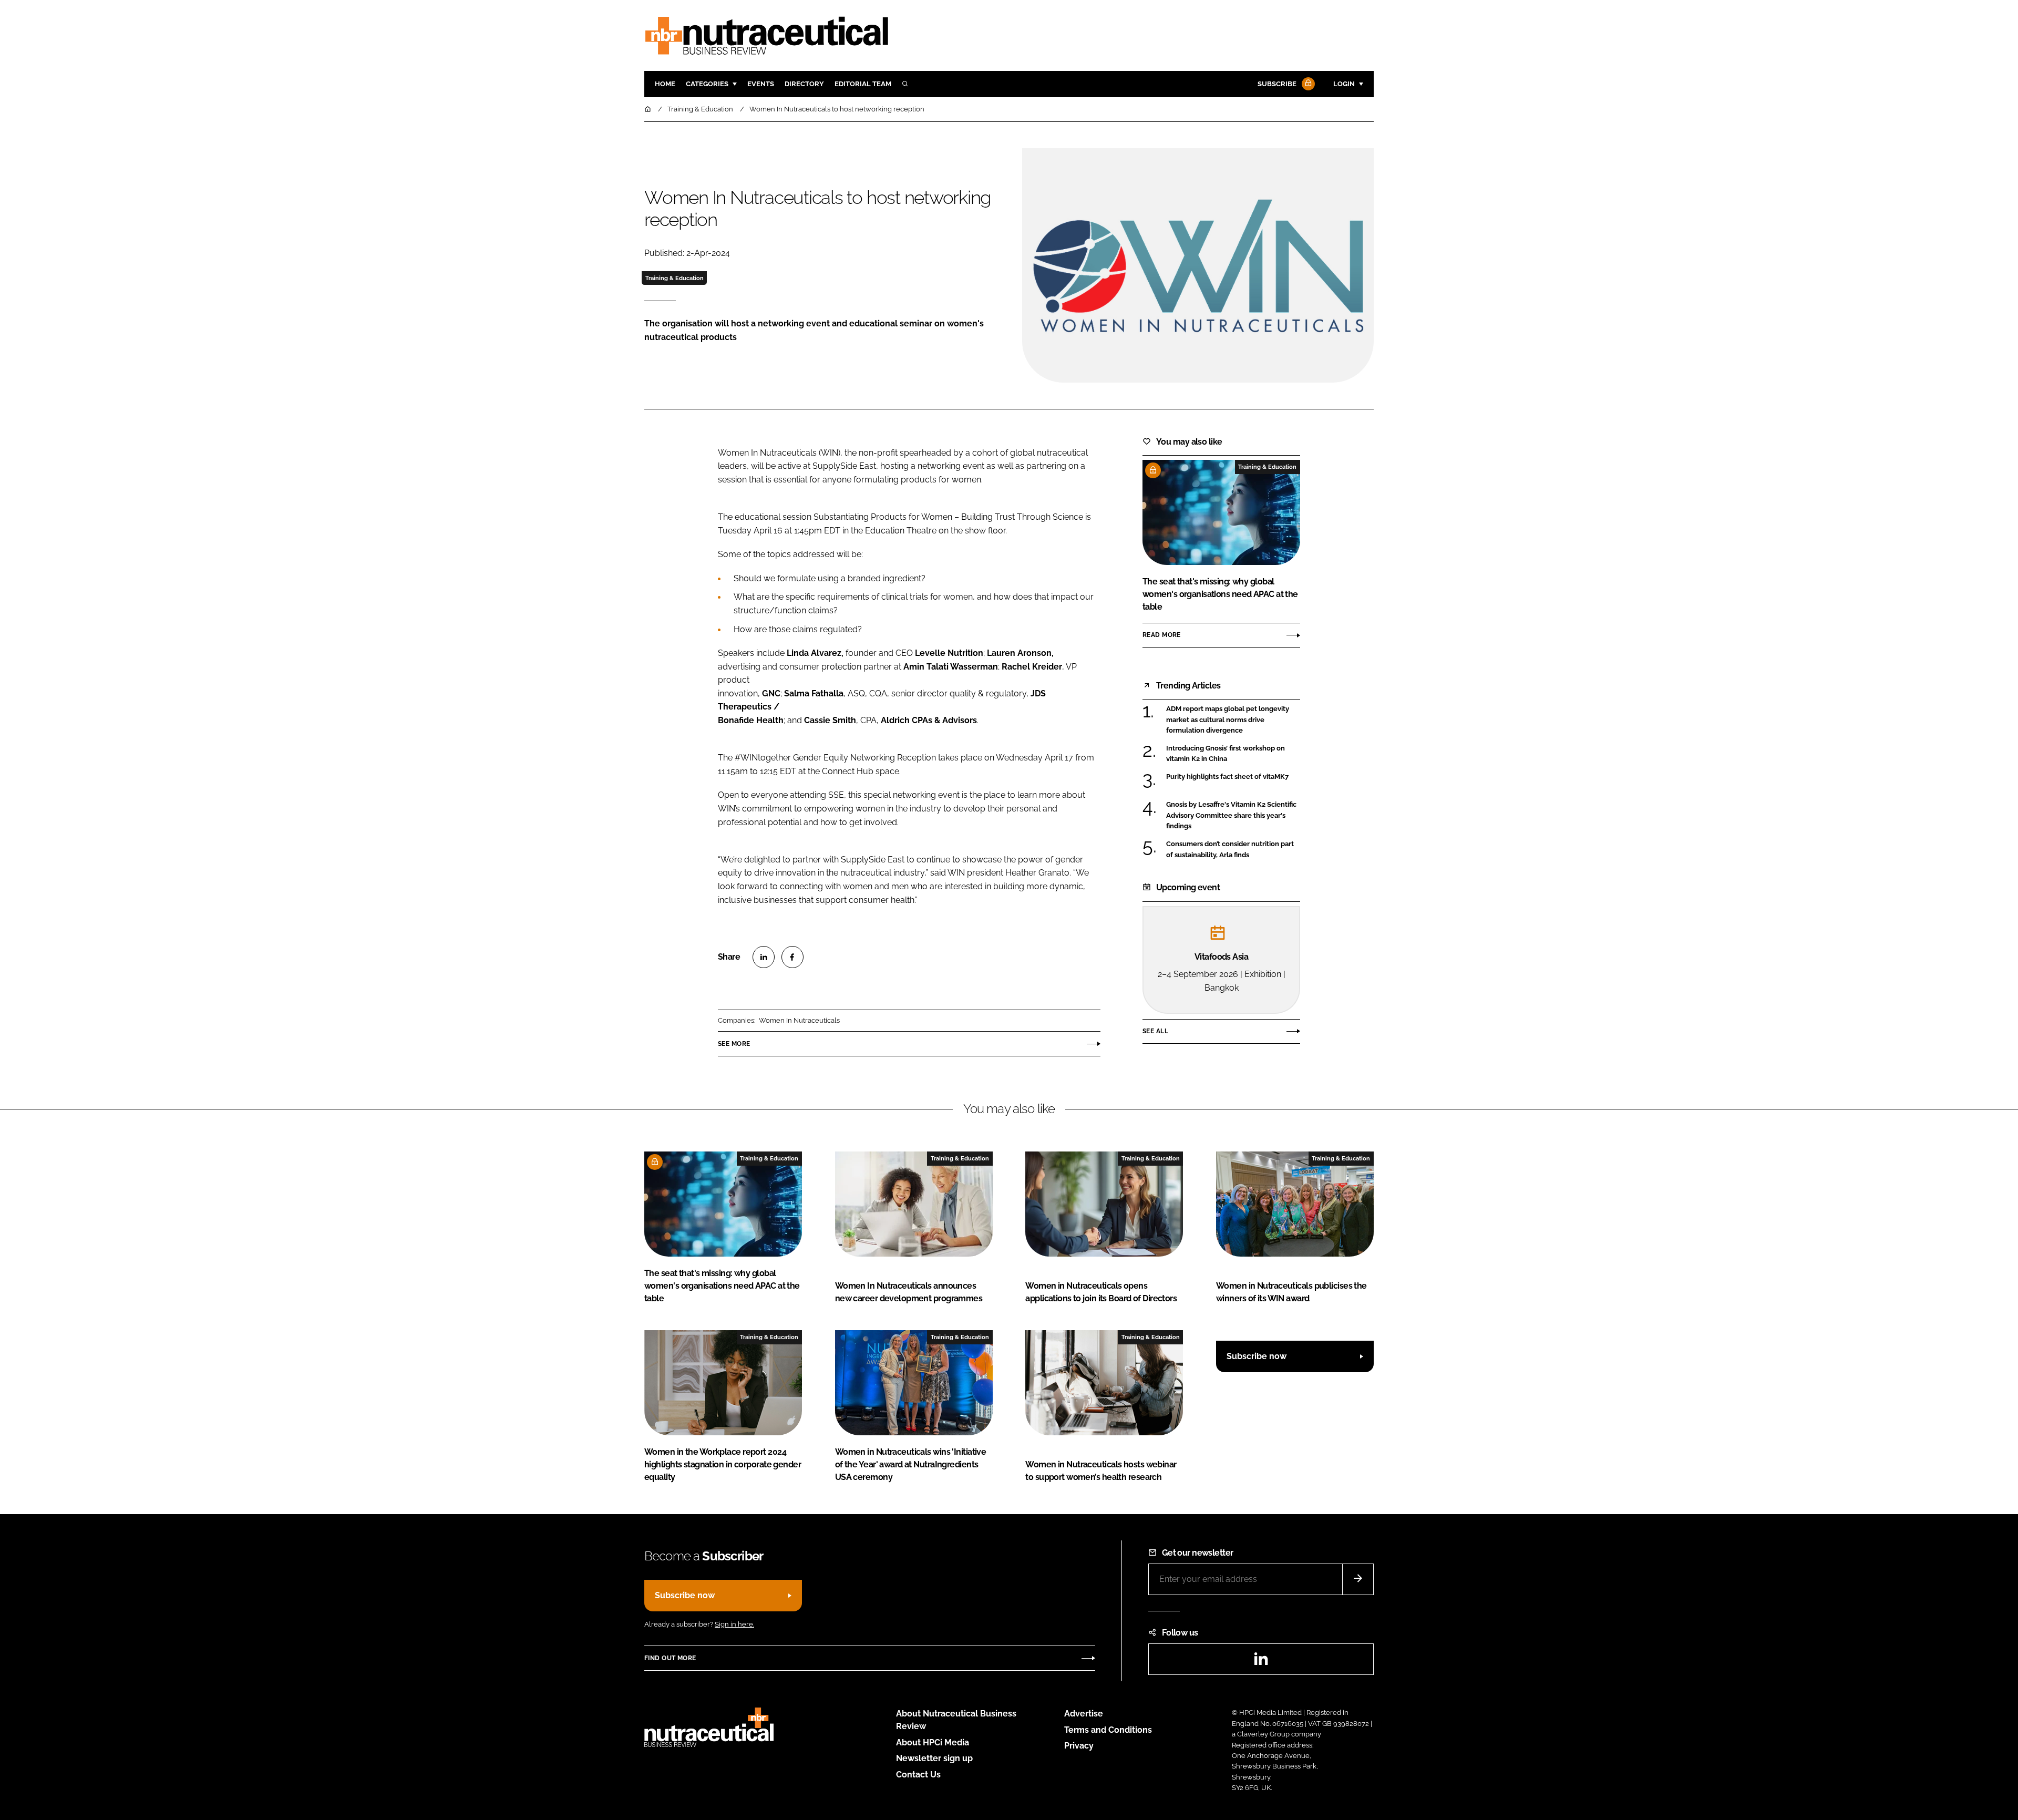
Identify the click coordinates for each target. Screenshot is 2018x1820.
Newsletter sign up (934, 1758)
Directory (804, 84)
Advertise (1084, 1714)
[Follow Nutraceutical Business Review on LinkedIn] (1261, 1662)
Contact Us (918, 1775)
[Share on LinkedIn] (764, 957)
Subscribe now (1257, 1356)
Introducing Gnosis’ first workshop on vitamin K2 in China (1233, 754)
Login (1344, 84)
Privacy (1079, 1746)
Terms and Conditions (1108, 1730)
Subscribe (1277, 84)
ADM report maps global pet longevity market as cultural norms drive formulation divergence (1233, 720)
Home (665, 84)
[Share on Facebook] (792, 957)
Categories (707, 84)
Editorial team (863, 84)
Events (761, 84)
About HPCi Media (933, 1742)
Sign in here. (734, 1624)
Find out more (670, 1658)
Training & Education (675, 278)
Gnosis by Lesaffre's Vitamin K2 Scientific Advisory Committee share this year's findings (1233, 815)
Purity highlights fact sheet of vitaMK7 (1233, 777)
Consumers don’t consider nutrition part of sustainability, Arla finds (1233, 850)
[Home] (648, 109)
